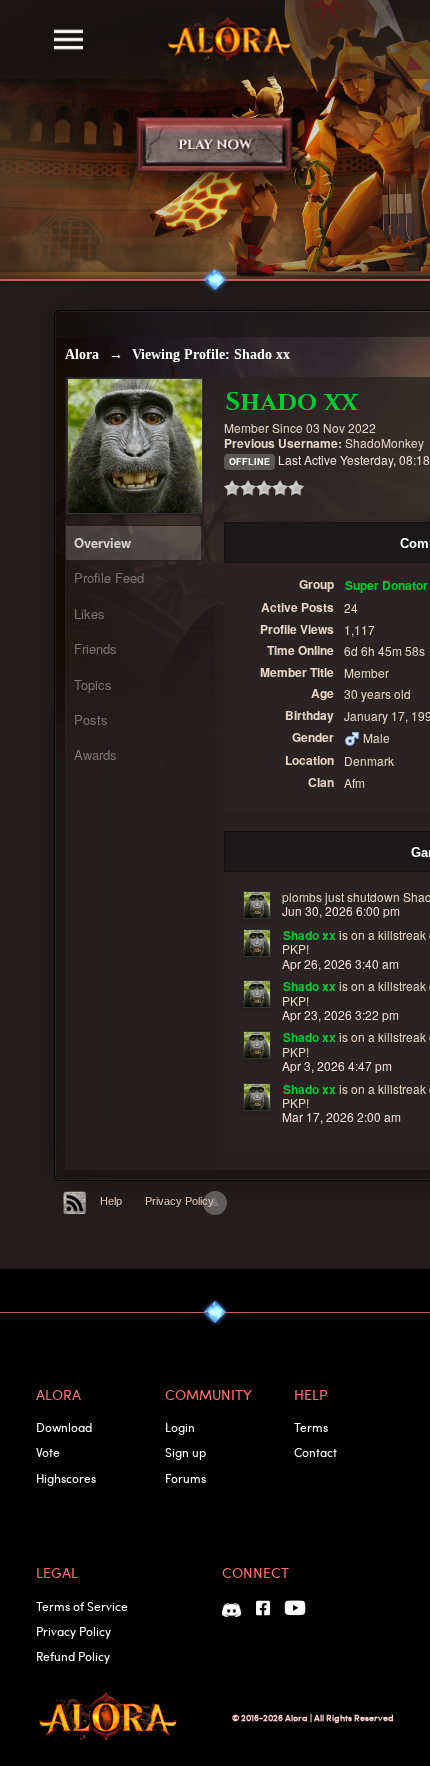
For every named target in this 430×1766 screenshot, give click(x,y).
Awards (95, 754)
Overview (102, 542)
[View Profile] (257, 905)
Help (111, 1201)
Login (180, 1427)
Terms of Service (82, 1606)
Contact (315, 1452)
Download (64, 1427)
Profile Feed (109, 577)
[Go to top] (215, 1203)
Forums (185, 1478)
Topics (93, 684)
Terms (311, 1427)
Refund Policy (73, 1656)
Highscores (66, 1478)
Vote (48, 1452)
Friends (95, 648)
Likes (89, 613)
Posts (91, 719)
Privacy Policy (179, 1201)
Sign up (185, 1452)
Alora (82, 354)
